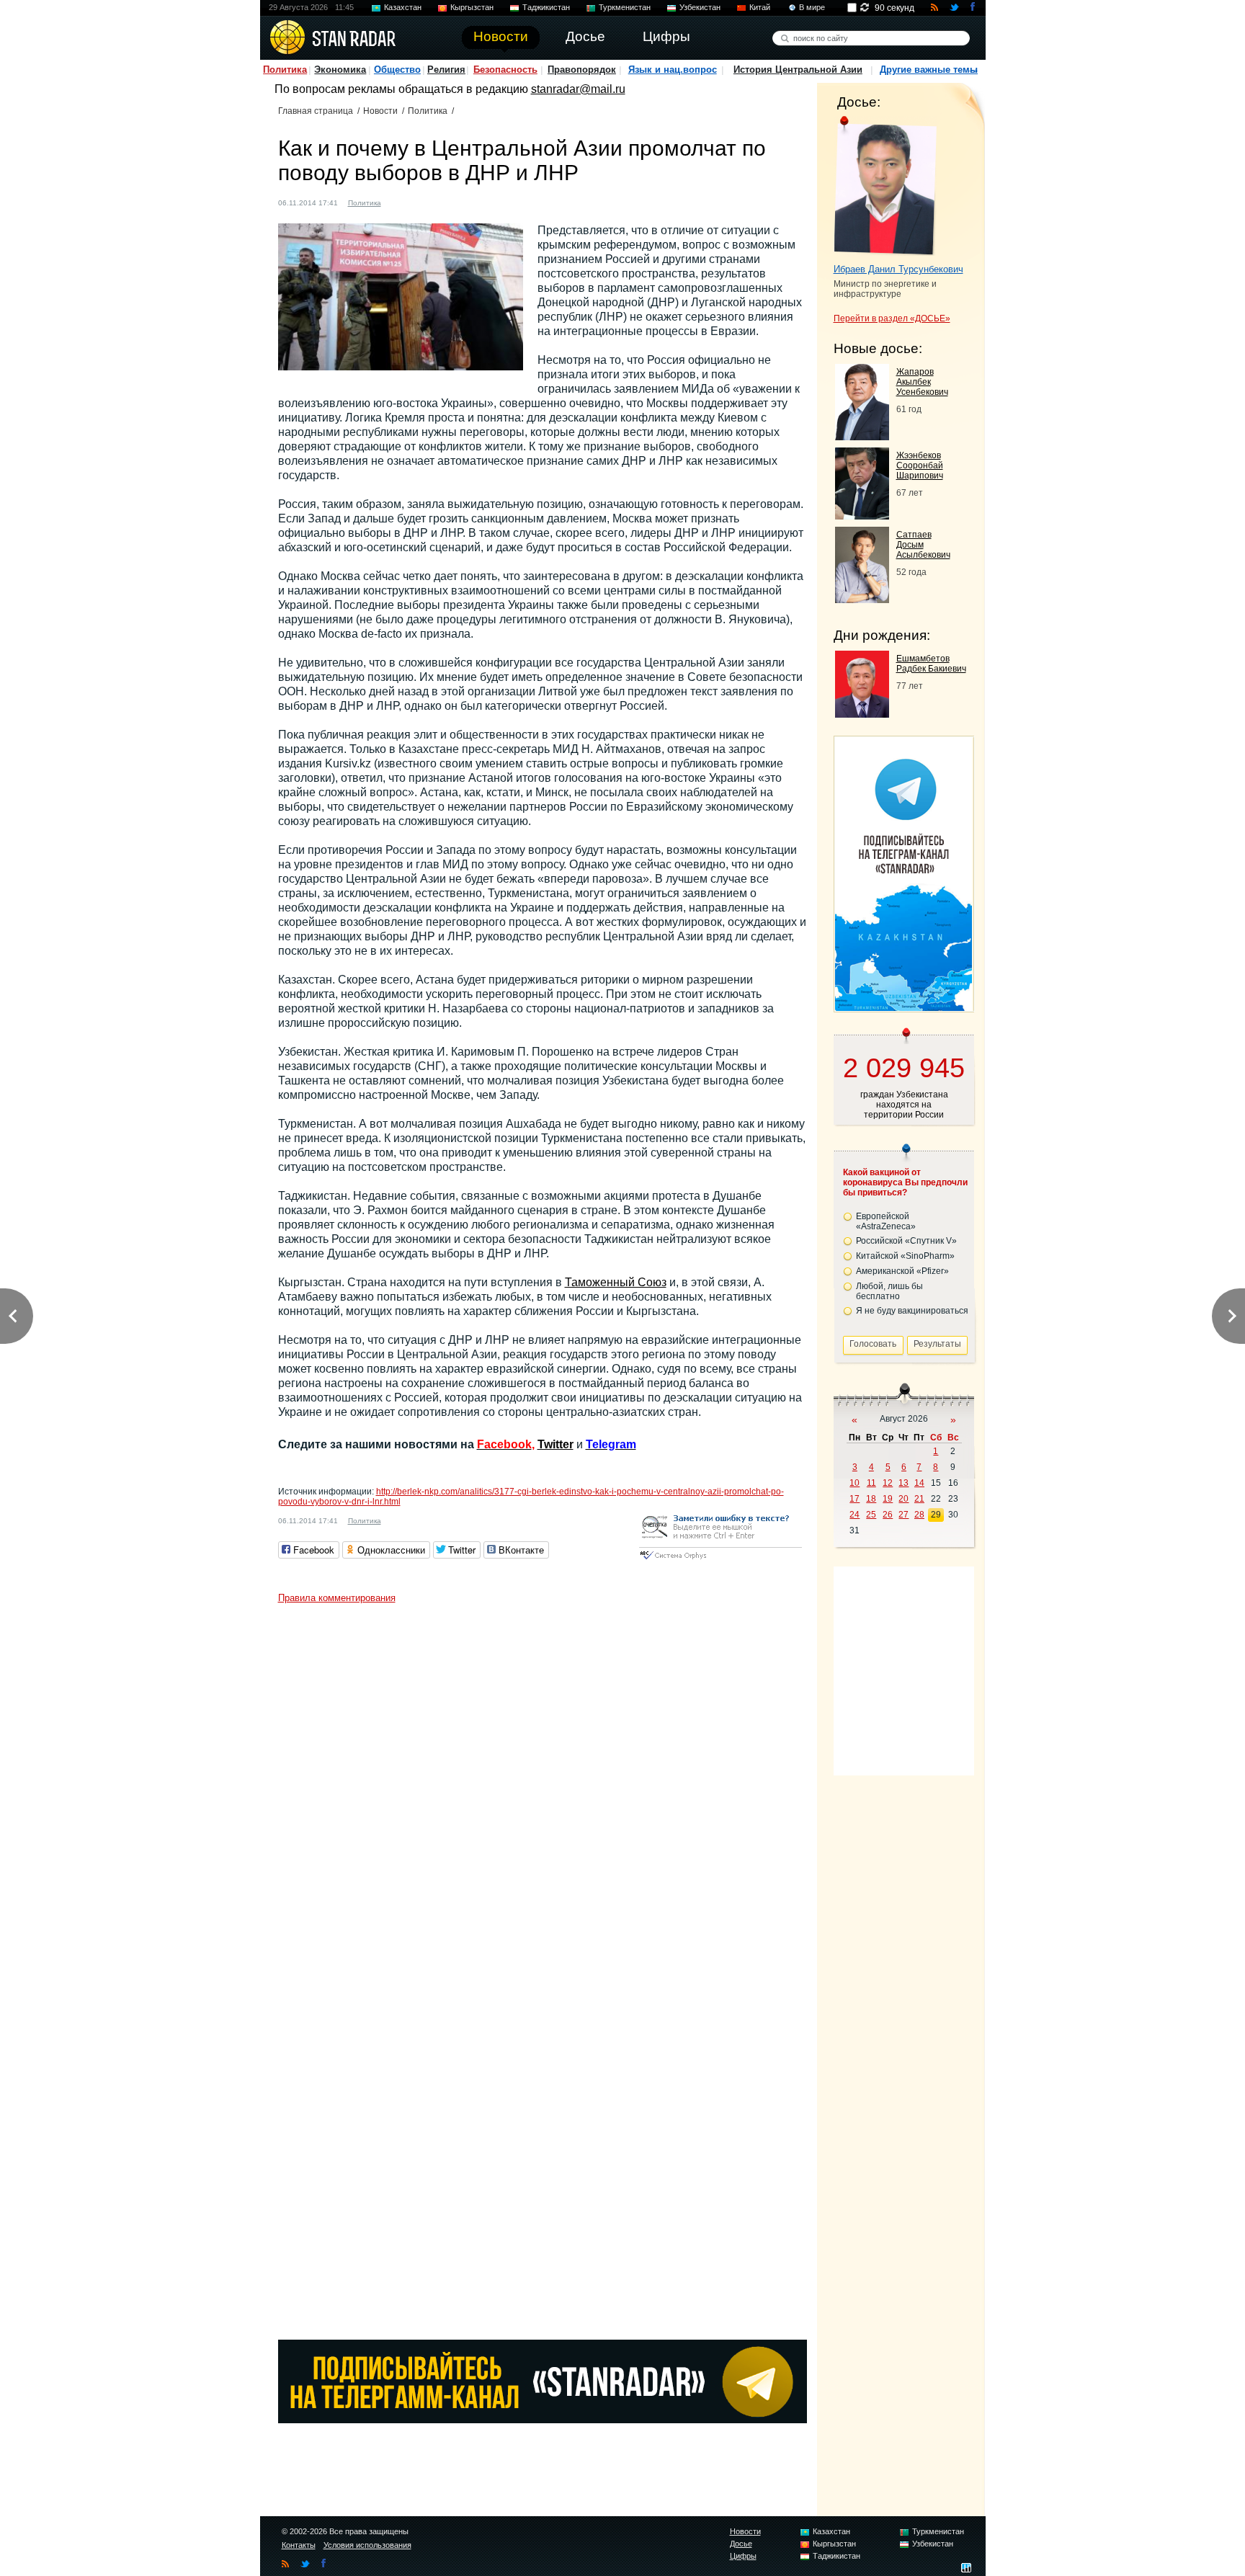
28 (919, 1515)
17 (854, 1499)
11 (871, 1483)
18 (871, 1499)
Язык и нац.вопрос (673, 70)
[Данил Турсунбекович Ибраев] (885, 186)
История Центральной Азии (798, 70)
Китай (760, 7)
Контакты (299, 2545)
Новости (380, 111)
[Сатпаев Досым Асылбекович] (862, 599)
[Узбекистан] (455, 201)
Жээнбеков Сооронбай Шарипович (920, 465)
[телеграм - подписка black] (543, 2419)
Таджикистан (546, 7)
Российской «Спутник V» (906, 1241)
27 (903, 1515)
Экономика (340, 70)
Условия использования (367, 2545)
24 (854, 1515)
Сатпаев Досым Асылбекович (923, 545)
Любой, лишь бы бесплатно (889, 1291)
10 (854, 1483)
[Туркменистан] (442, 201)
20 (903, 1499)
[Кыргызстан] (414, 201)
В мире (812, 7)
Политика (285, 70)
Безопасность (505, 70)
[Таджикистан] (428, 201)
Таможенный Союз (616, 1282)
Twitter (555, 1444)
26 (888, 1515)
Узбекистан (700, 7)
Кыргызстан (472, 7)
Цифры (743, 2556)
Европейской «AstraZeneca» (886, 1221)
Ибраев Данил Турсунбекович (898, 269)
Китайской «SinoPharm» (905, 1256)
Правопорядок (582, 70)
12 (888, 1483)
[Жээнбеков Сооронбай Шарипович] (862, 516)
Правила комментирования (337, 1598)
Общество (397, 70)
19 (888, 1499)
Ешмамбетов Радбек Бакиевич (931, 664)
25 (871, 1515)
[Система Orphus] (720, 1560)
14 (919, 1483)
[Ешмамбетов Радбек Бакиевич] (862, 714)
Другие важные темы (929, 70)
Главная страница (316, 111)
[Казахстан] (401, 201)
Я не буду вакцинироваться (912, 1311)
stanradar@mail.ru (578, 89)
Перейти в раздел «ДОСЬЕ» (892, 318)
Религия (446, 70)
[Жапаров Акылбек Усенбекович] (862, 436)
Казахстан (403, 7)
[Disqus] (543, 1791)
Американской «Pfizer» (902, 1271)
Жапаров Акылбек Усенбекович (922, 382)
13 (903, 1483)
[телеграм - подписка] (903, 1007)
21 (919, 1499)
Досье (741, 2544)
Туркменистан (625, 7)
